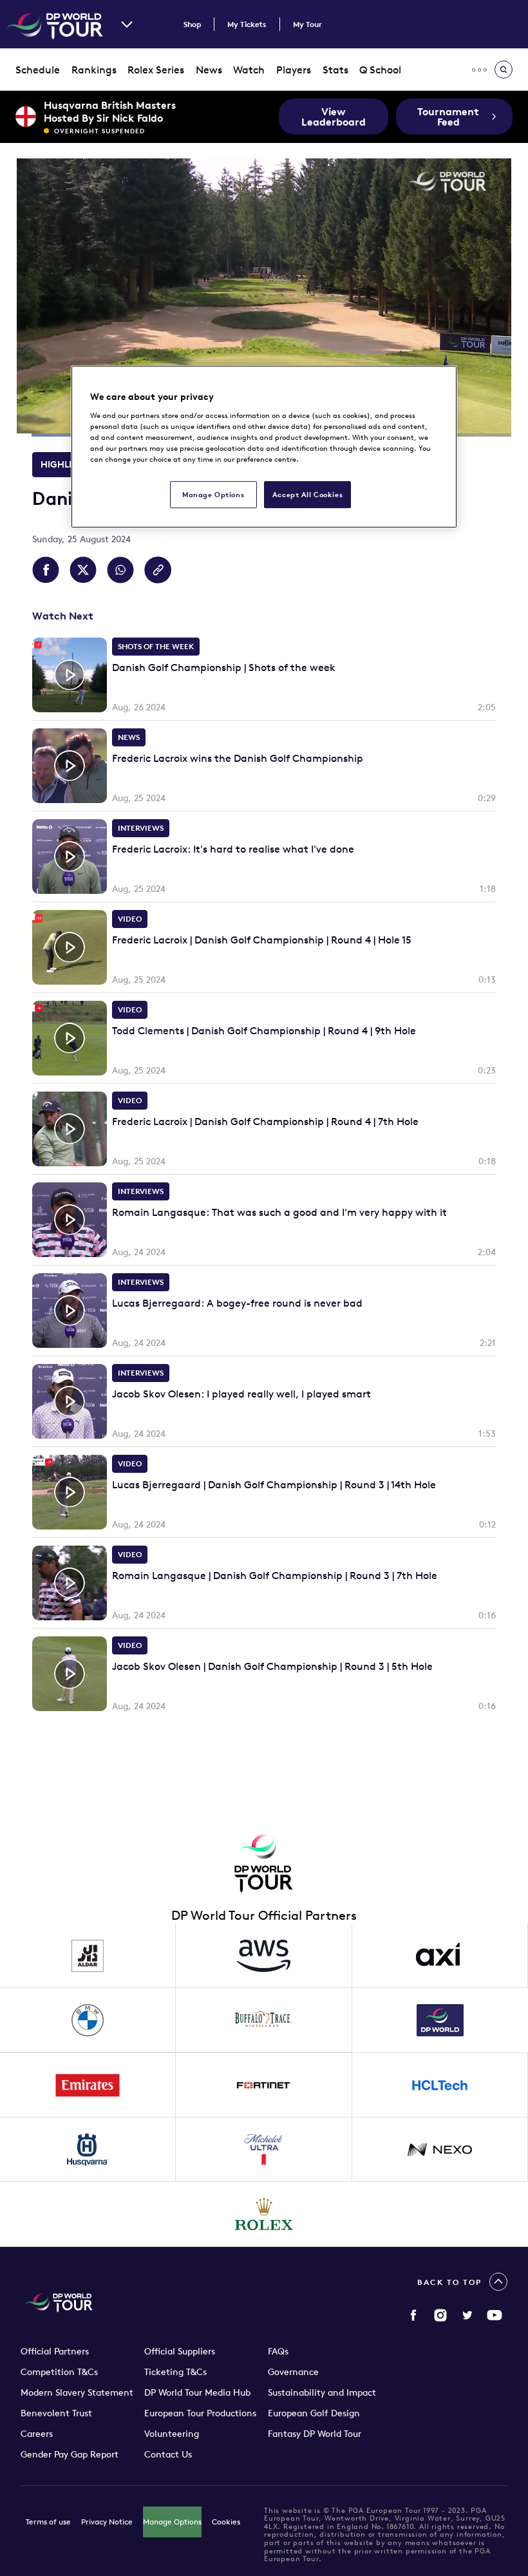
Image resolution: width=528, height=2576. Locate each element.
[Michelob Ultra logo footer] (264, 2150)
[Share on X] (83, 570)
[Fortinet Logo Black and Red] (264, 2085)
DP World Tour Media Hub (197, 2392)
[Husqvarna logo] (88, 2150)
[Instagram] (440, 2315)
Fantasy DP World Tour (315, 2434)
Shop (192, 24)
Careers (37, 2434)
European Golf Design (314, 2413)
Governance (293, 2372)
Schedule (38, 70)
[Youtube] (495, 2315)
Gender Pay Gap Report (70, 2454)
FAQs (278, 2351)
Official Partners (55, 2351)
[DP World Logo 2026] (440, 2020)
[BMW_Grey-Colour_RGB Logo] (88, 2020)
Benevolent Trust (56, 2413)
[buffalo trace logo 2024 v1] (264, 2020)
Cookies (226, 2522)
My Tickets (247, 24)
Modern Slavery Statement (77, 2392)
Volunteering (172, 2434)
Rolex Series (156, 70)
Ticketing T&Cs (175, 2372)
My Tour (307, 24)
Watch (249, 70)
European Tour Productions (200, 2413)
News (209, 70)
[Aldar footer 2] (88, 1956)
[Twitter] (467, 2315)
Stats (335, 70)
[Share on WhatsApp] (120, 570)
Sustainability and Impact (322, 2392)
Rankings (94, 70)
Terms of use (48, 2522)
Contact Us (168, 2454)
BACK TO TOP (449, 2282)
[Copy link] (158, 570)
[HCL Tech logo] (440, 2085)
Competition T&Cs (59, 2372)
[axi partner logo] (440, 1956)
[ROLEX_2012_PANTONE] (264, 2214)
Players (294, 70)
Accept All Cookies (307, 494)
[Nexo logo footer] (440, 2150)
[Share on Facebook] (46, 570)
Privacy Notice (107, 2522)
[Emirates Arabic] (88, 2085)
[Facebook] (413, 2315)
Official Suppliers (180, 2351)
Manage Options (172, 2522)
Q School (380, 70)
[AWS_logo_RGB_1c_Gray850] (264, 1956)
